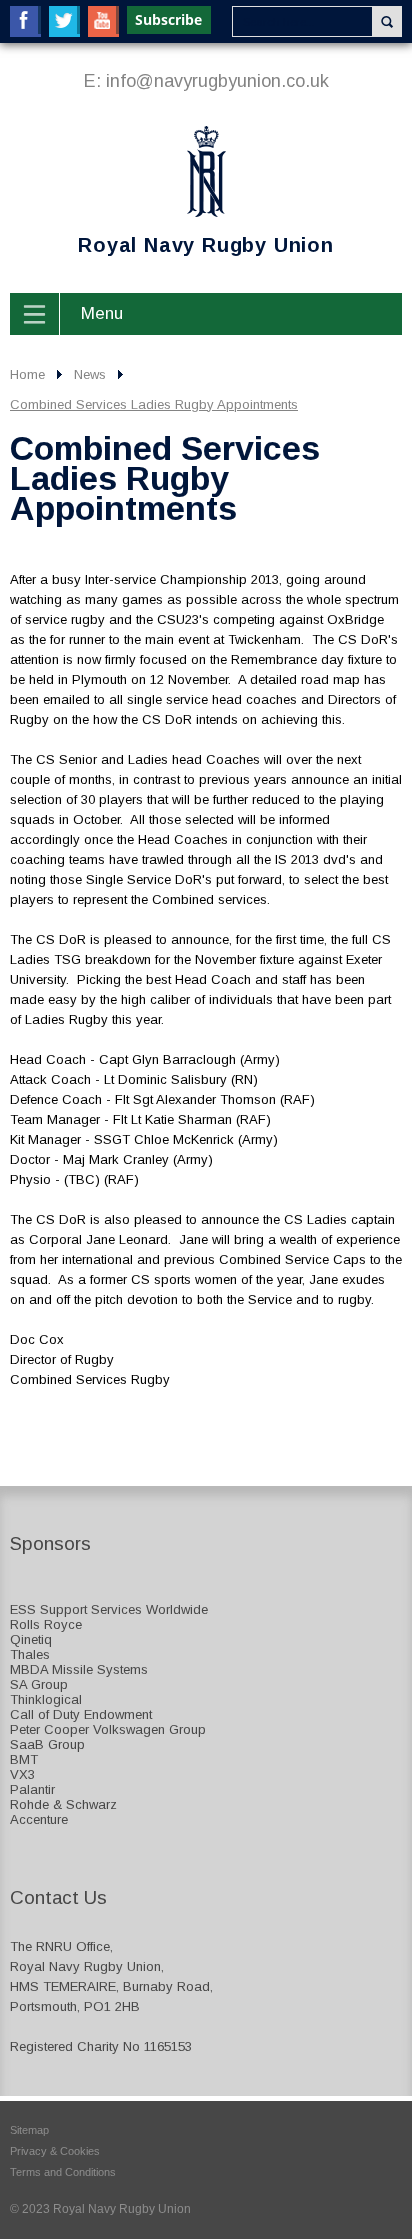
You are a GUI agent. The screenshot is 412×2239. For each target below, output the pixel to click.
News (90, 374)
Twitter (64, 21)
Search (387, 21)
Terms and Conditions (63, 2172)
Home (27, 374)
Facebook (25, 21)
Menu (102, 313)
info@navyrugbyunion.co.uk (217, 81)
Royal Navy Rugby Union (172, 192)
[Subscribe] (170, 20)
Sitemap (29, 2130)
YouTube (103, 21)
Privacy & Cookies (55, 2151)
